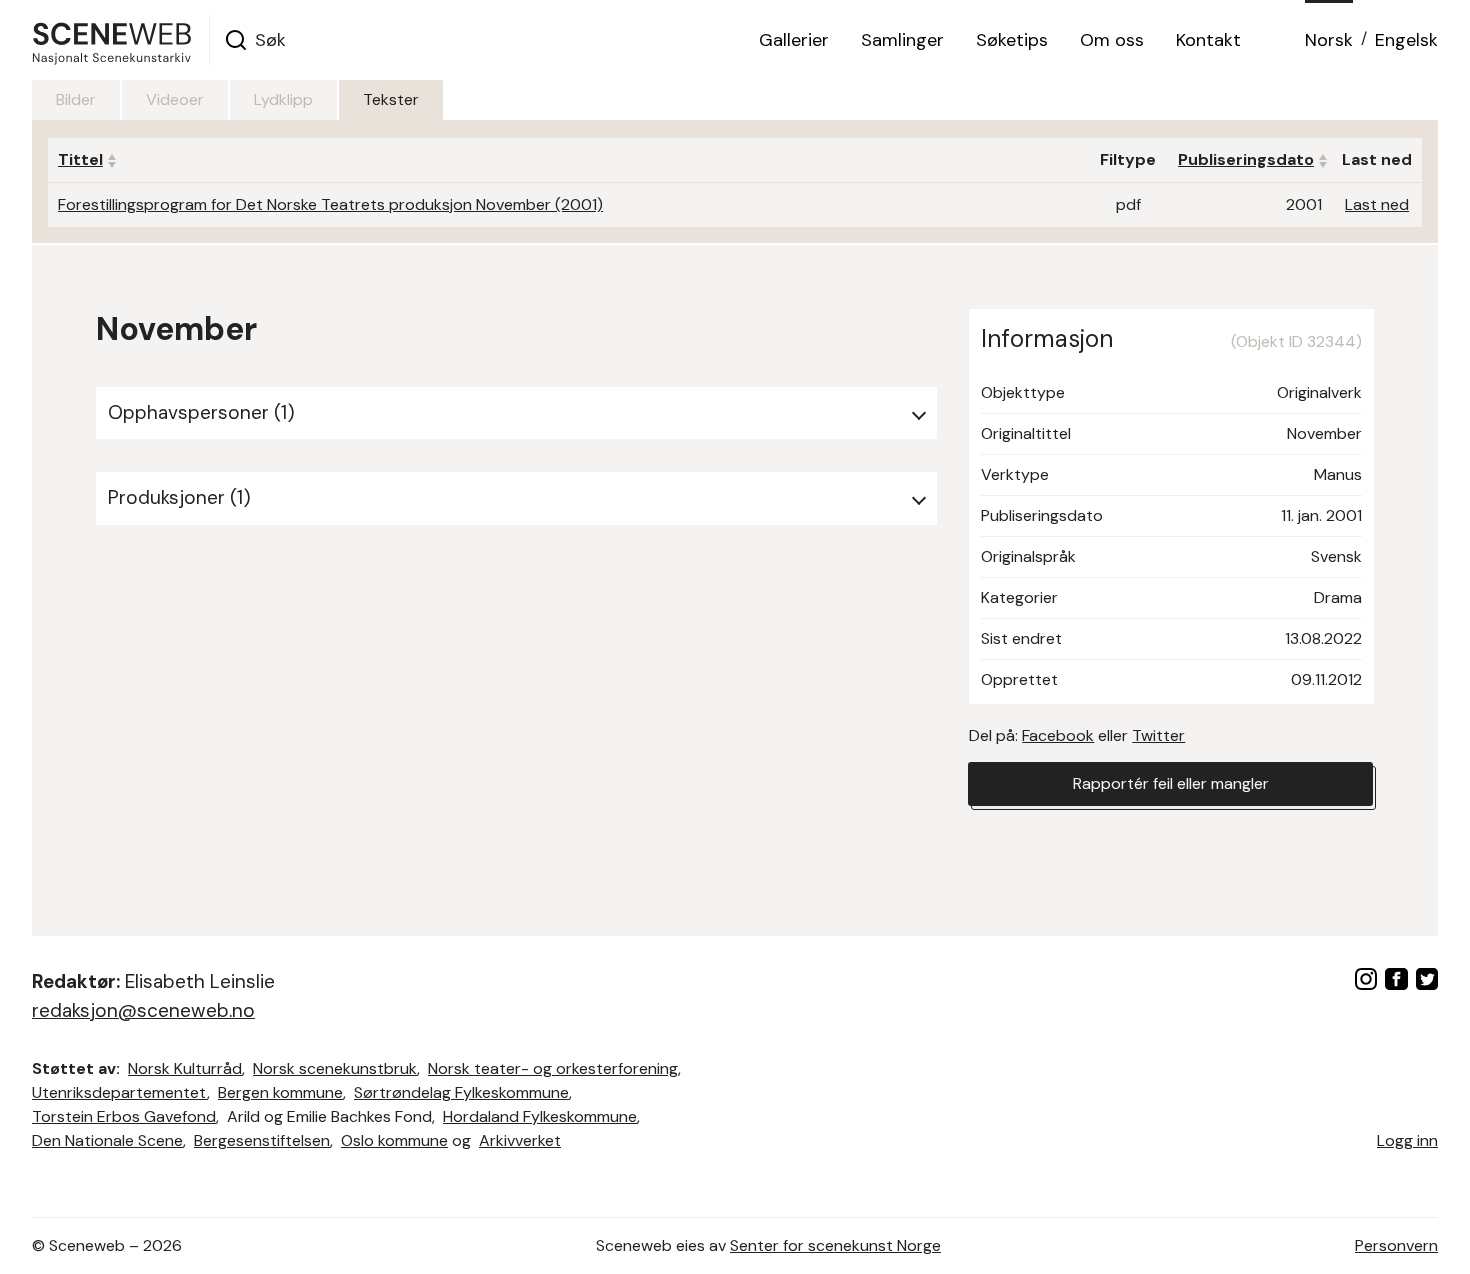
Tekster (391, 99)
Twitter (1158, 735)
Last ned (1377, 204)
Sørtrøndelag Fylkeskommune (461, 1092)
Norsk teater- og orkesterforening (553, 1068)
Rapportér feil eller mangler (1171, 783)
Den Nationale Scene (107, 1140)
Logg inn (1407, 1140)
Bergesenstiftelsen (262, 1140)
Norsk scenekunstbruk (335, 1068)
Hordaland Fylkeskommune (540, 1116)
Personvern (1396, 1245)
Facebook (1058, 735)
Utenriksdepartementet (119, 1092)
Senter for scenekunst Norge (835, 1245)
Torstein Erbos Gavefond (124, 1116)
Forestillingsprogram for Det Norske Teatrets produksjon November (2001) (330, 204)
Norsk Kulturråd (185, 1068)
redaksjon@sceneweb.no (143, 1010)
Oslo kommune (394, 1140)
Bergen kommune (280, 1092)
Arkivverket (520, 1140)
